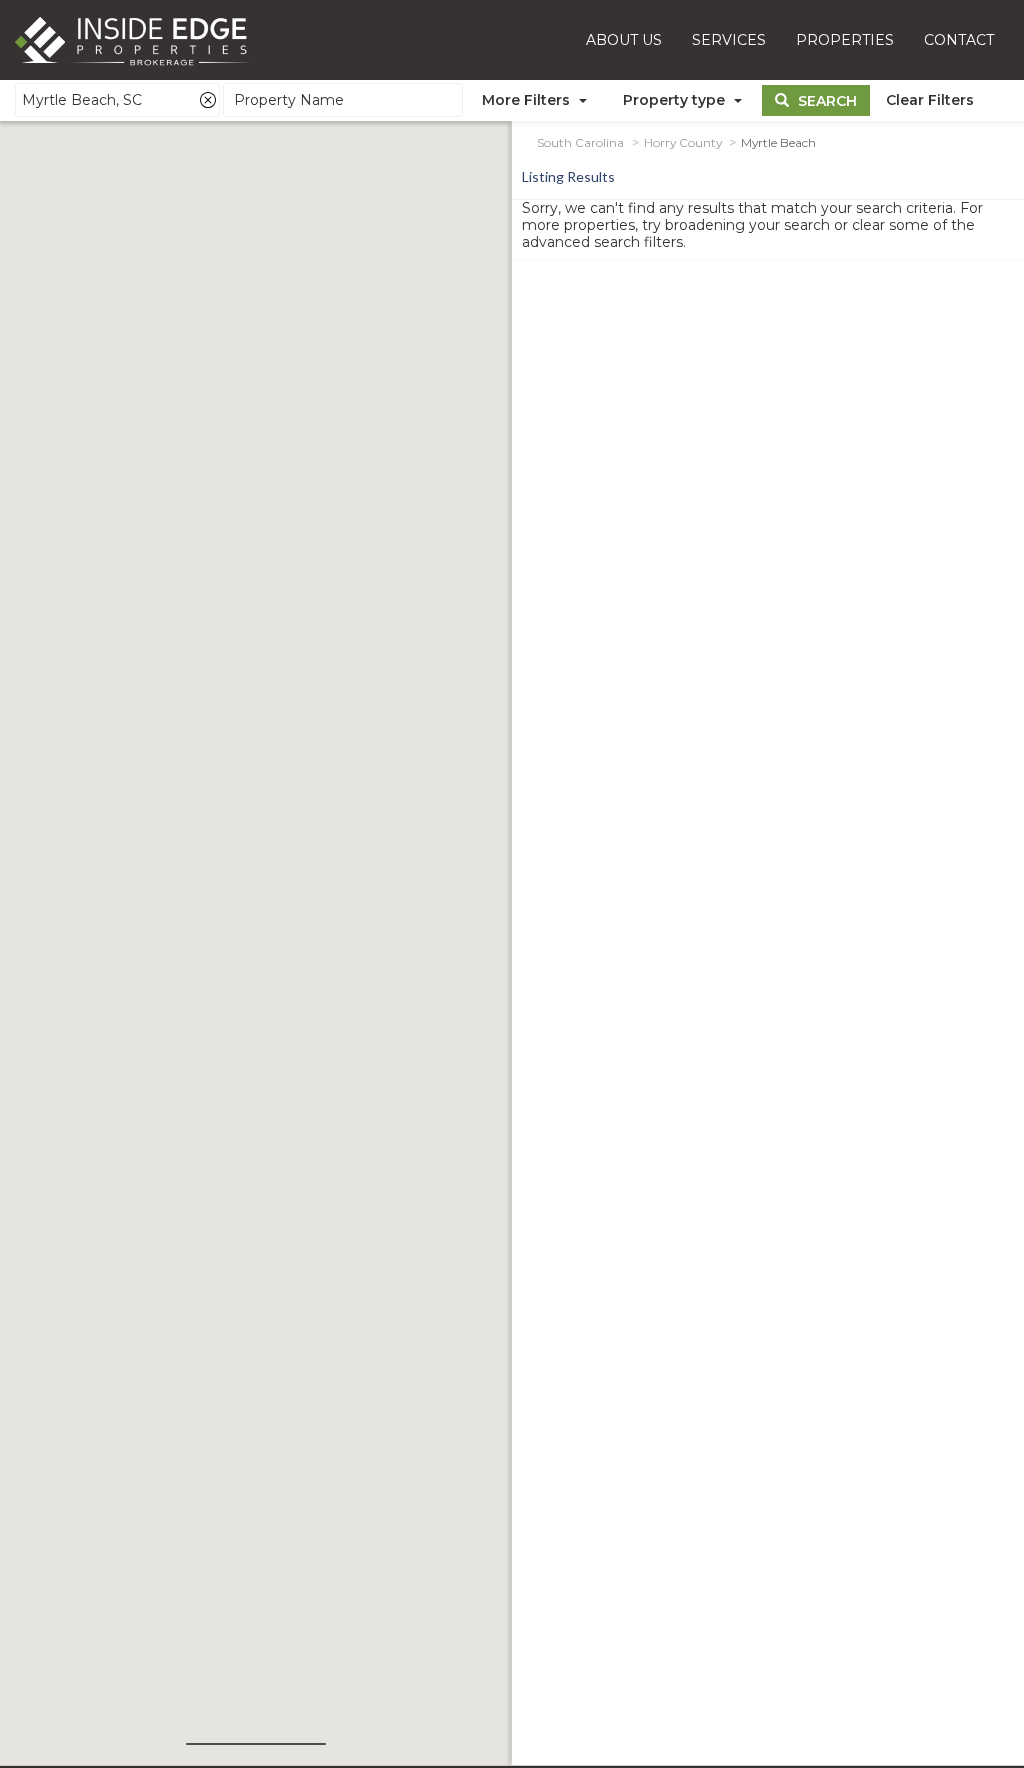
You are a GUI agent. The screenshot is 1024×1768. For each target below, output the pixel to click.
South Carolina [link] (580, 143)
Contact (959, 40)
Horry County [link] (683, 143)
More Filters (528, 100)
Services (729, 40)
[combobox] (117, 100)
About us (624, 40)
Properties (845, 40)
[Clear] (208, 100)
